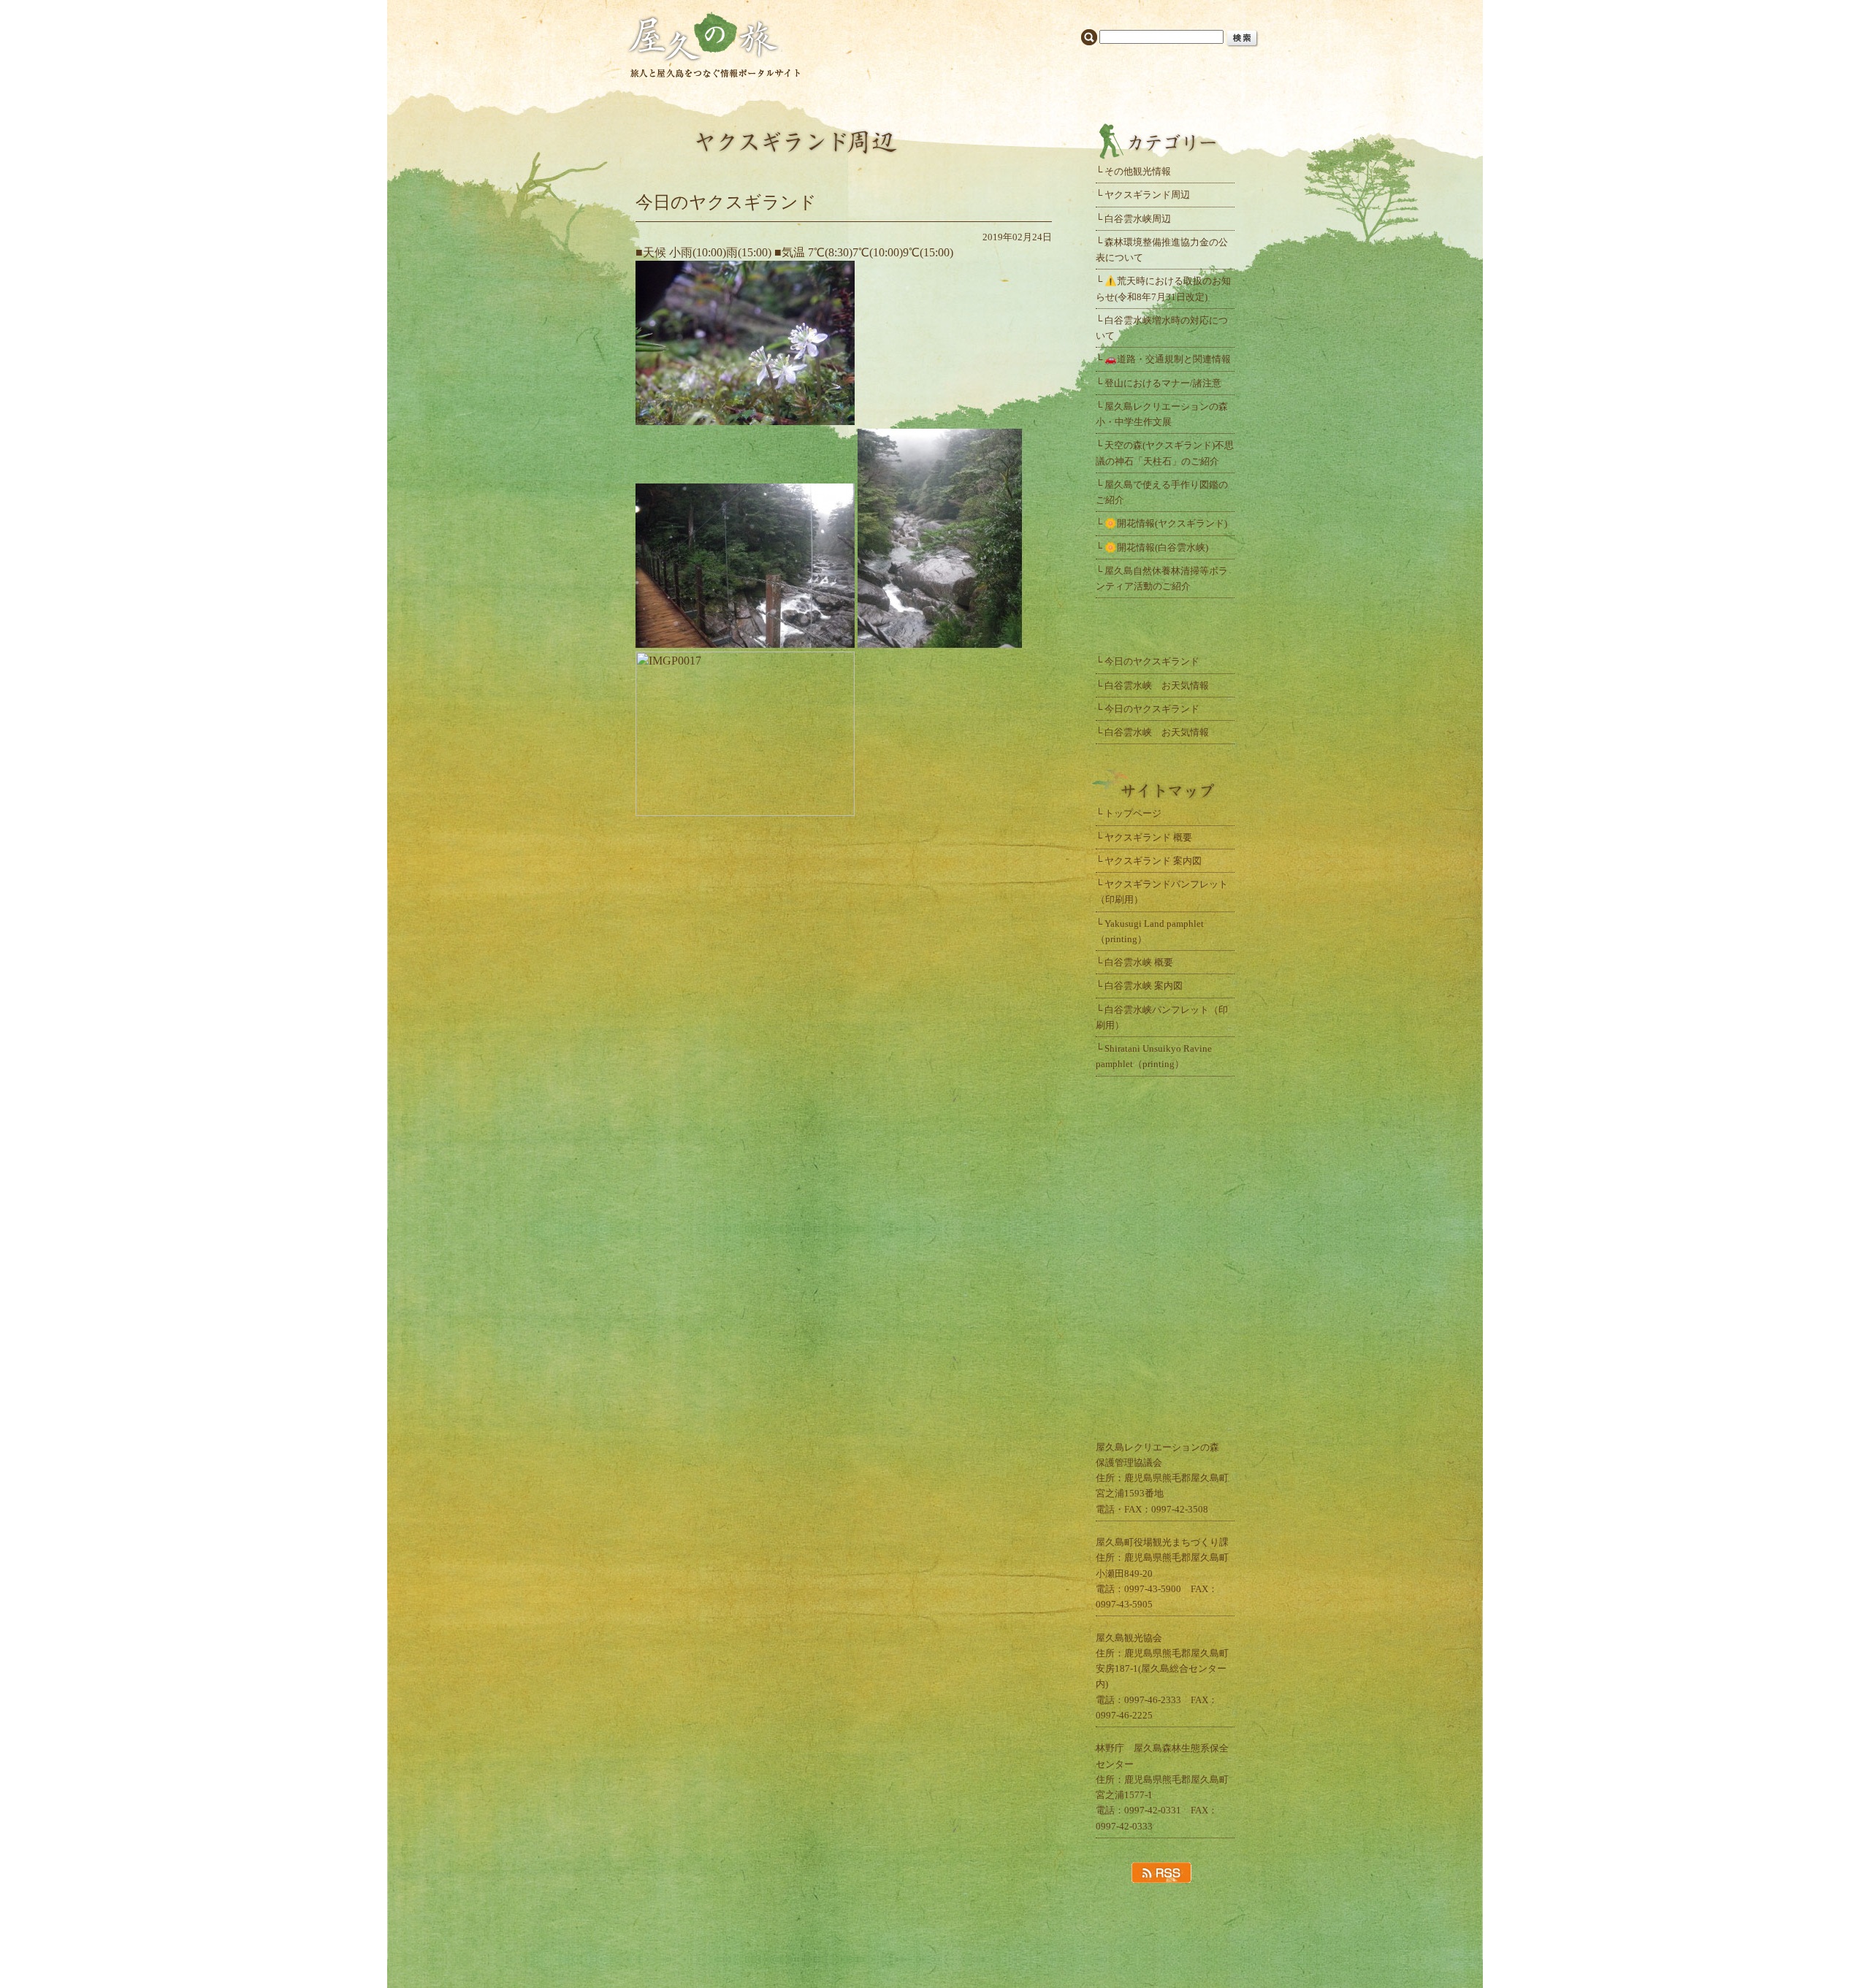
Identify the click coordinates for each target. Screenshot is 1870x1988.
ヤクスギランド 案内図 (1153, 861)
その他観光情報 (1138, 171)
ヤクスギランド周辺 (1147, 195)
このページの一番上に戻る (935, 1910)
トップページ (1133, 813)
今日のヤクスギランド (1152, 661)
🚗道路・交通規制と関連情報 (1168, 359)
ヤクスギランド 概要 (1148, 837)
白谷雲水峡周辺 (1138, 219)
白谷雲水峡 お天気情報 (1157, 685)
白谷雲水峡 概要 (1139, 962)
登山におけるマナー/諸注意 (1163, 383)
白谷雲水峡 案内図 (1144, 986)
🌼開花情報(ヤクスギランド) (1166, 523)
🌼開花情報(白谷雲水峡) (1156, 547)
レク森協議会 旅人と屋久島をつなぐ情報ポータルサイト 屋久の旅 (714, 43)
